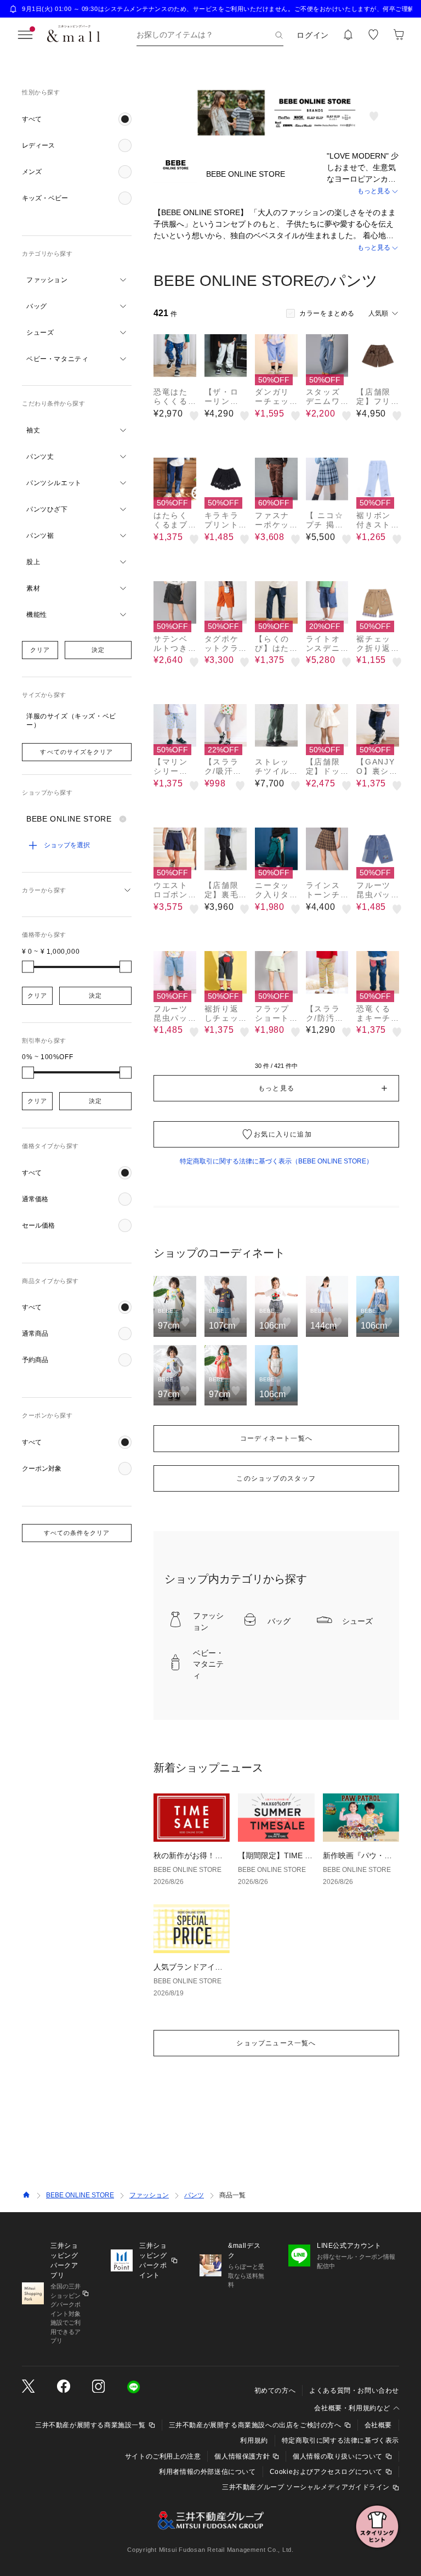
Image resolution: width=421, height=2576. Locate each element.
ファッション (149, 2195)
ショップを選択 (67, 845)
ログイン (313, 35)
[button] (77, 119)
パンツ (194, 2195)
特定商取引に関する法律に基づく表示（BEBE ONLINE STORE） (276, 1161)
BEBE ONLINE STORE (80, 2195)
